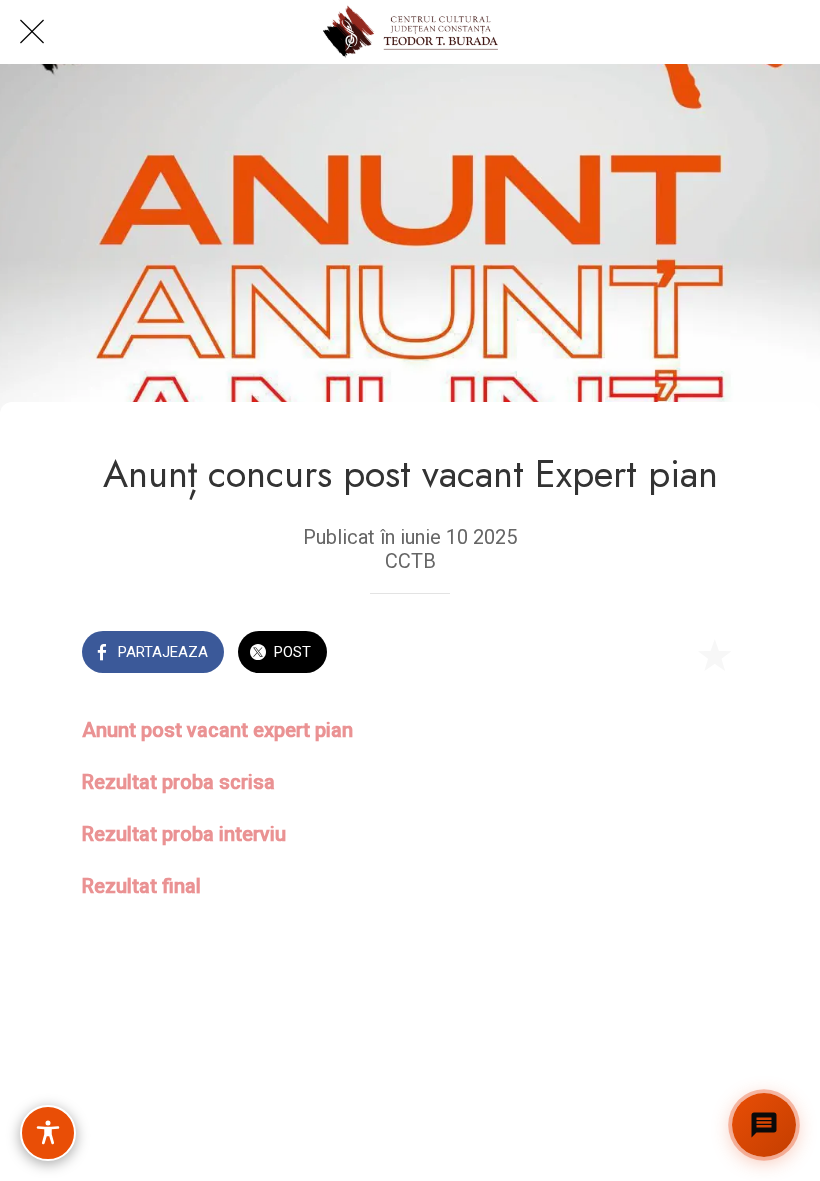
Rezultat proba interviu (184, 834)
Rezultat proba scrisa (178, 782)
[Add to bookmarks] (714, 654)
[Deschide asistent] (764, 1125)
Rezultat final (141, 886)
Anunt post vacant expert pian (217, 730)
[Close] (32, 32)
